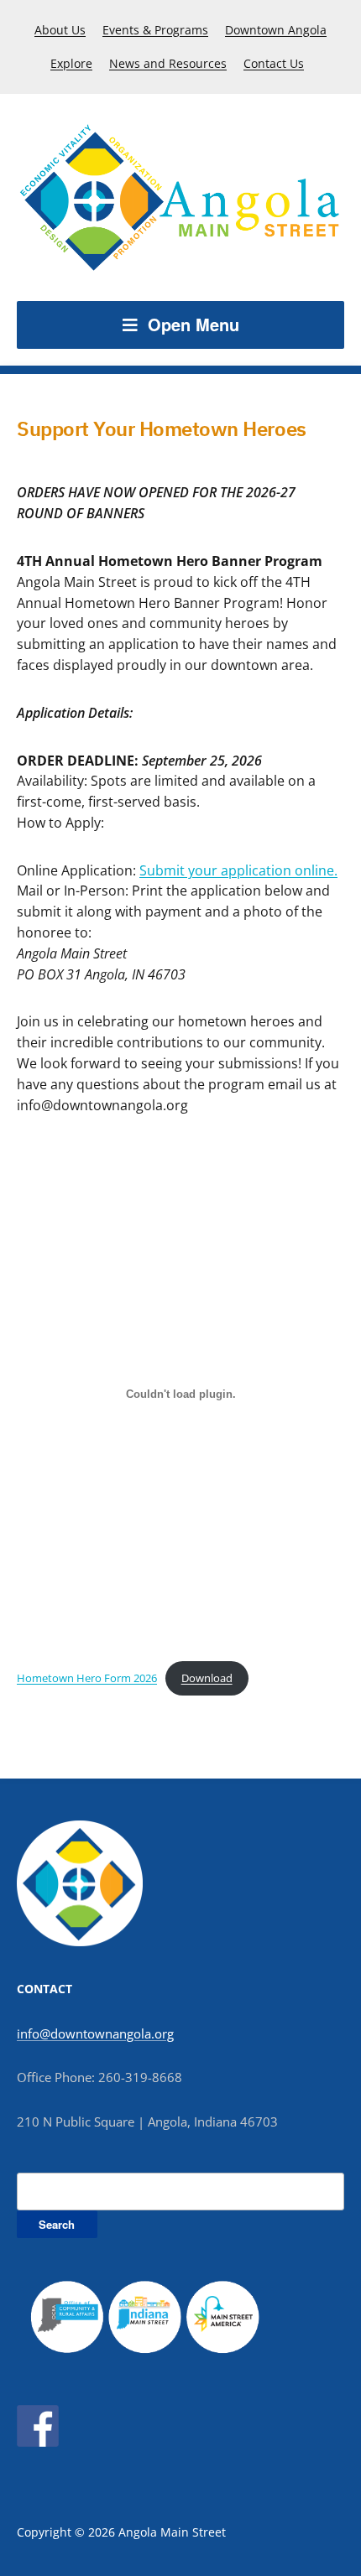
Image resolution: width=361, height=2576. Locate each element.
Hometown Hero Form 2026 (87, 1678)
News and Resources (168, 63)
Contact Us (274, 63)
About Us (60, 30)
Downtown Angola (276, 30)
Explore (71, 63)
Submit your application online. (238, 870)
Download (207, 1678)
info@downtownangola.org (95, 2033)
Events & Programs (155, 30)
